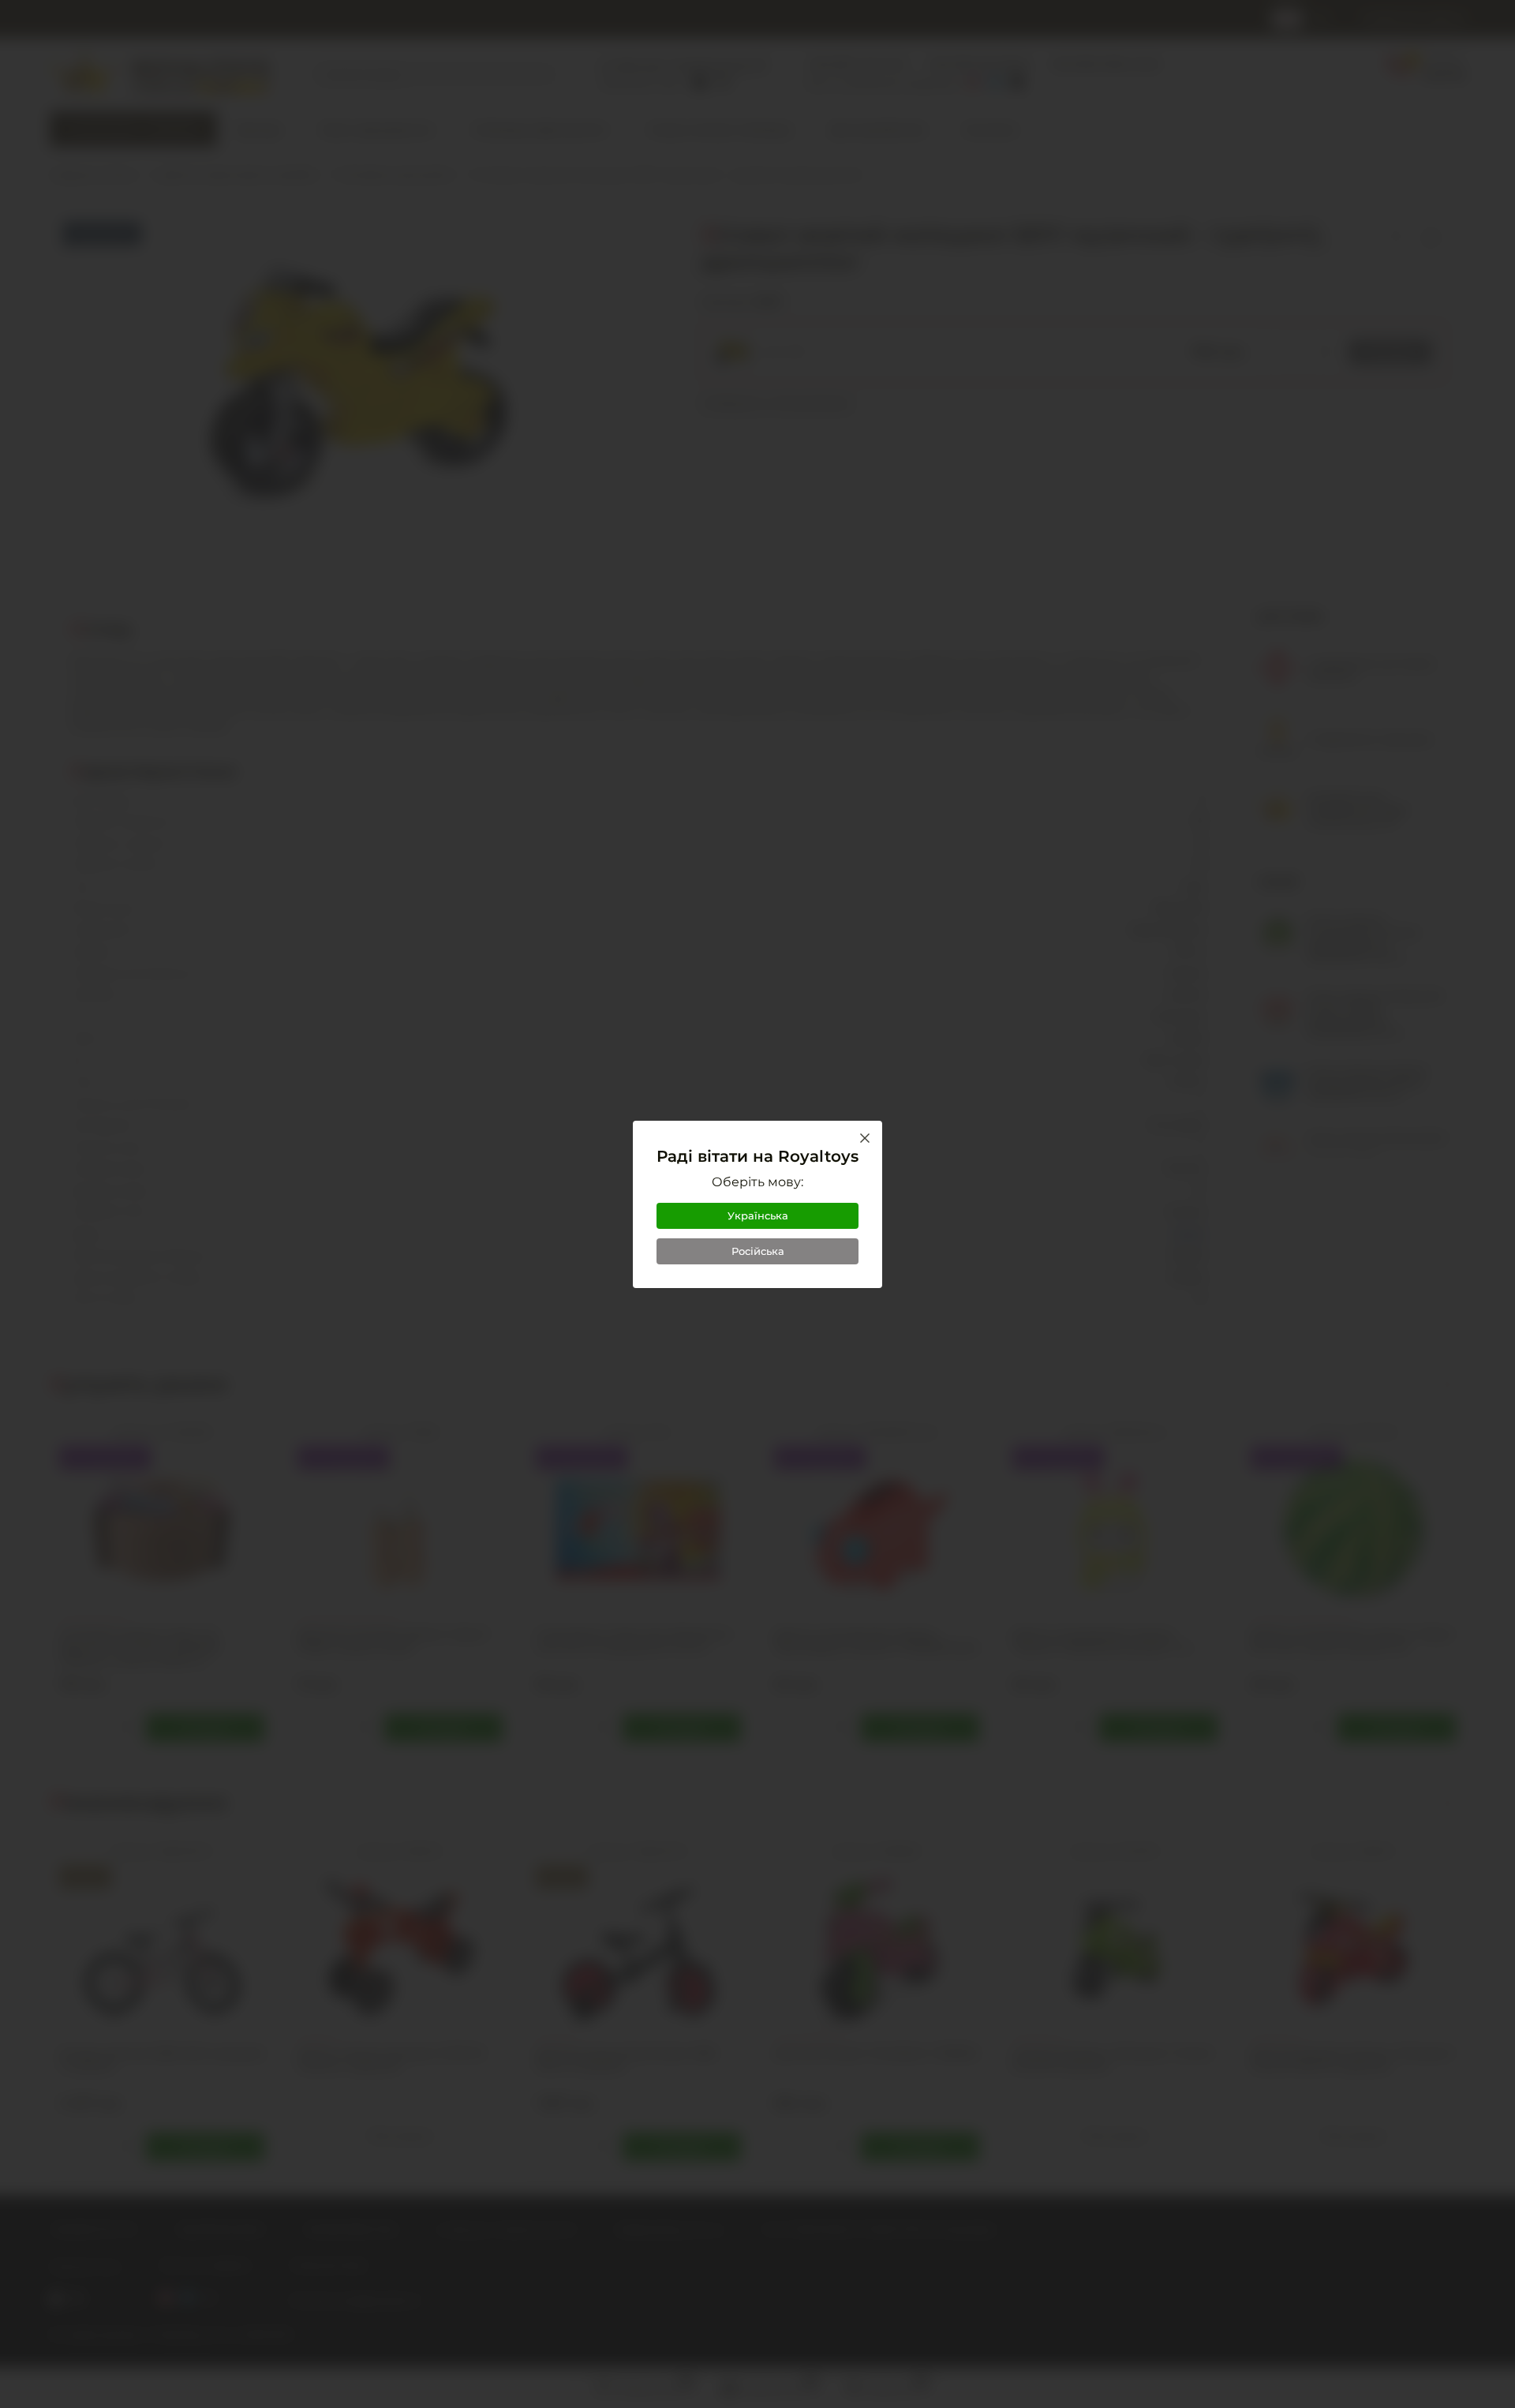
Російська (758, 1251)
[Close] (865, 1138)
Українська (758, 1215)
